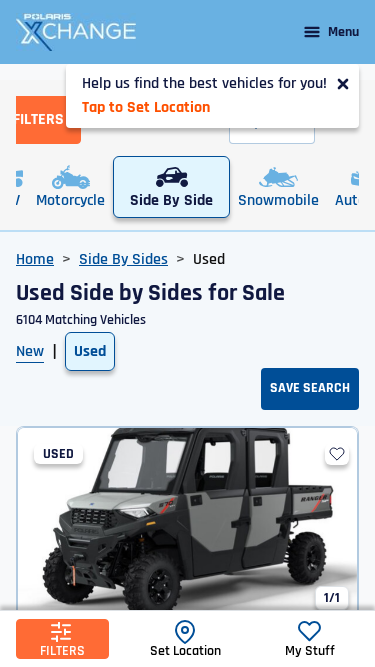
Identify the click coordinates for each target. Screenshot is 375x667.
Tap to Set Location (146, 107)
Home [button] (35, 259)
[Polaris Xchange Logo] (76, 32)
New (30, 351)
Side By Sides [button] (123, 259)
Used (90, 351)
